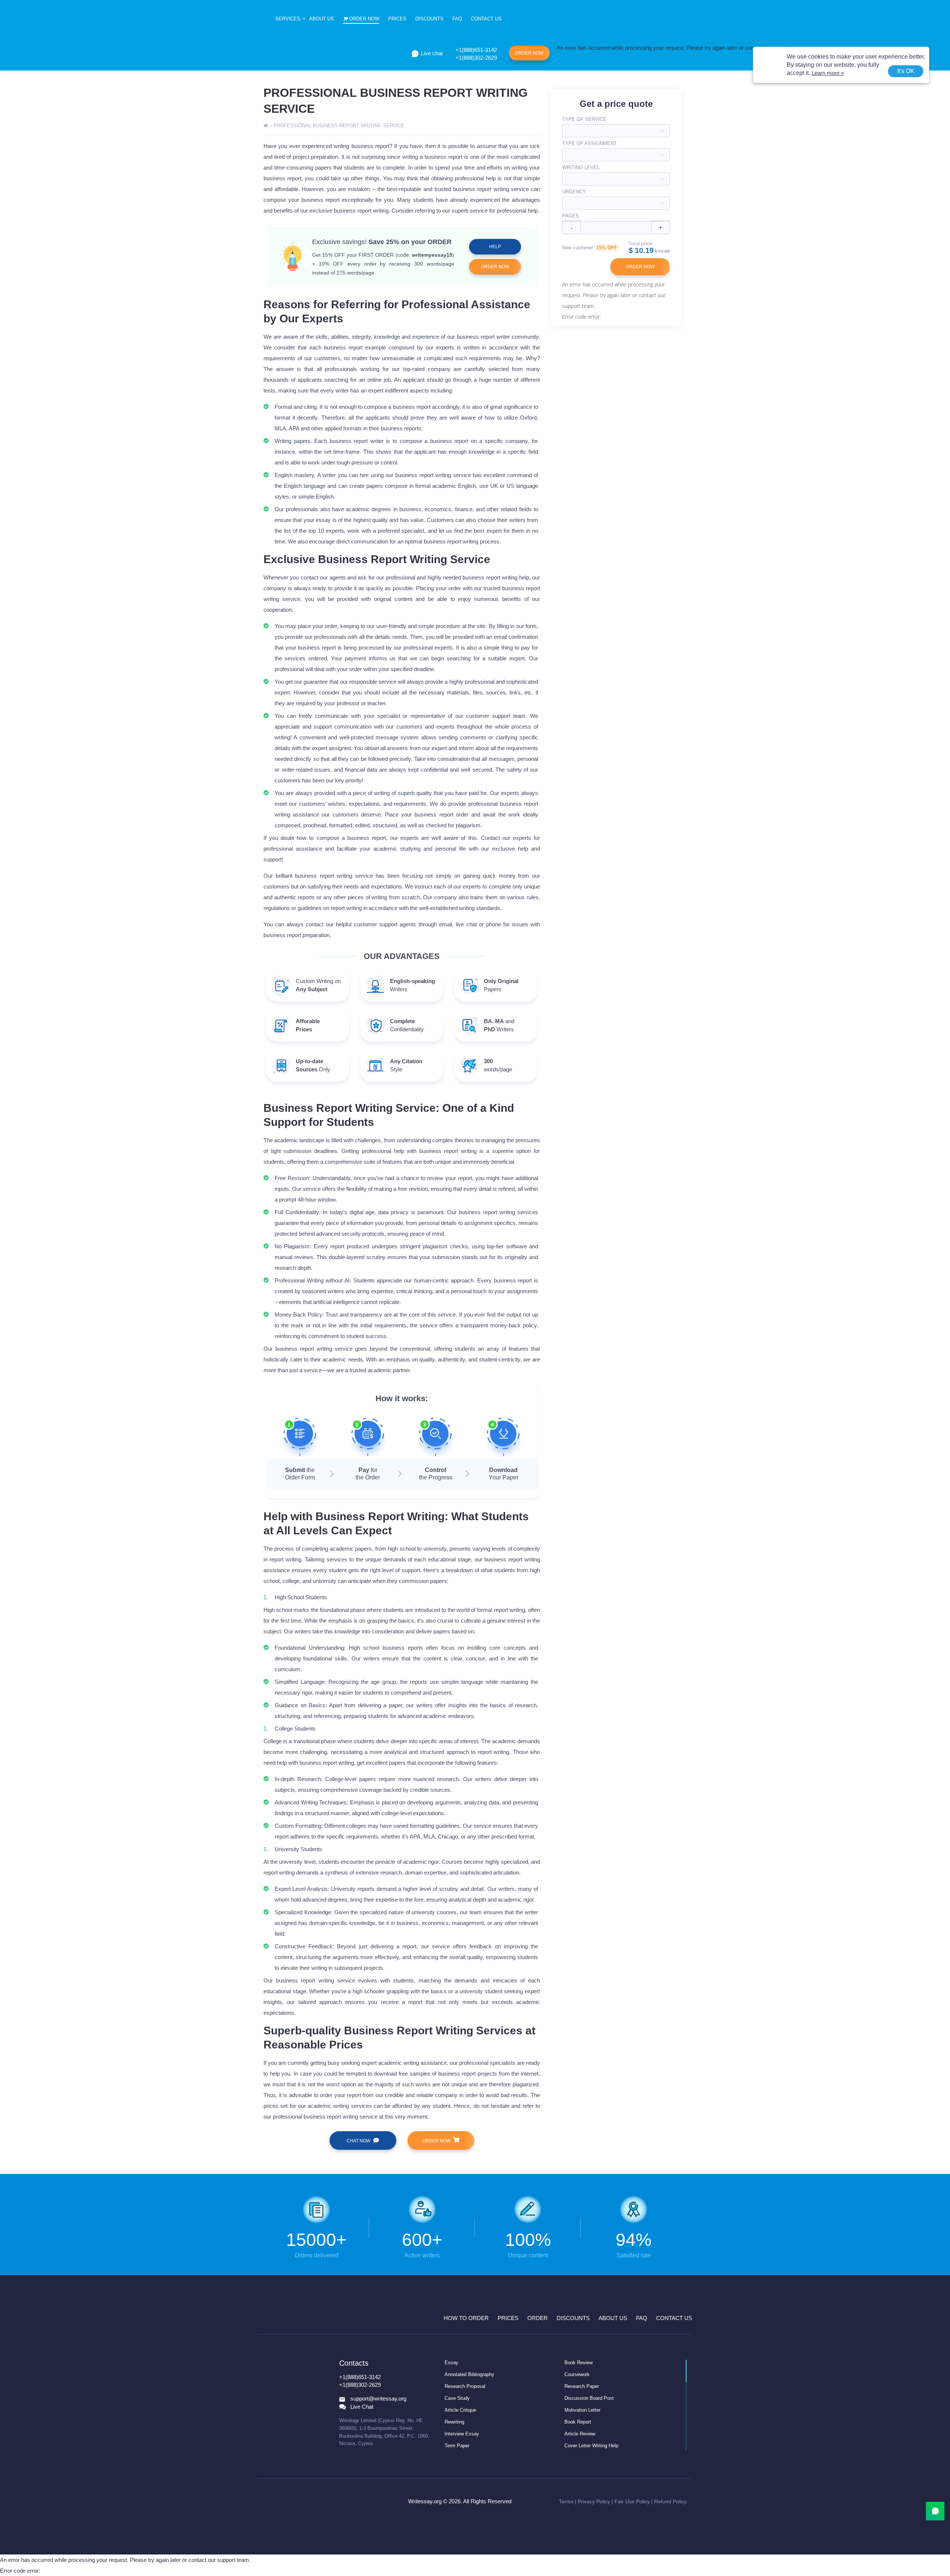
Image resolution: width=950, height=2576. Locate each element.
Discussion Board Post (589, 2398)
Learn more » (828, 73)
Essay (451, 2363)
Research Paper (582, 2386)
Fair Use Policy (632, 2501)
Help (495, 247)
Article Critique (460, 2410)
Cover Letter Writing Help (591, 2446)
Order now (364, 19)
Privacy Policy (594, 2501)
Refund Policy (670, 2501)
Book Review (579, 2363)
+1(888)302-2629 (476, 58)
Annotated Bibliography (469, 2374)
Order (538, 2318)
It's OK (906, 71)
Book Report (578, 2422)
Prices (397, 19)
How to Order (466, 2318)
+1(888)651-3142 (476, 50)
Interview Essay (462, 2434)
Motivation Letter (582, 2410)
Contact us (486, 19)
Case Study (457, 2398)
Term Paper (457, 2446)
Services (288, 19)
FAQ (457, 19)
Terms (566, 2501)
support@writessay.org (378, 2399)
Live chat (432, 53)
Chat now (358, 2141)
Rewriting (454, 2422)
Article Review (580, 2434)
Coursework (577, 2374)
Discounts (429, 19)
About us (322, 19)
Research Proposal (465, 2386)
